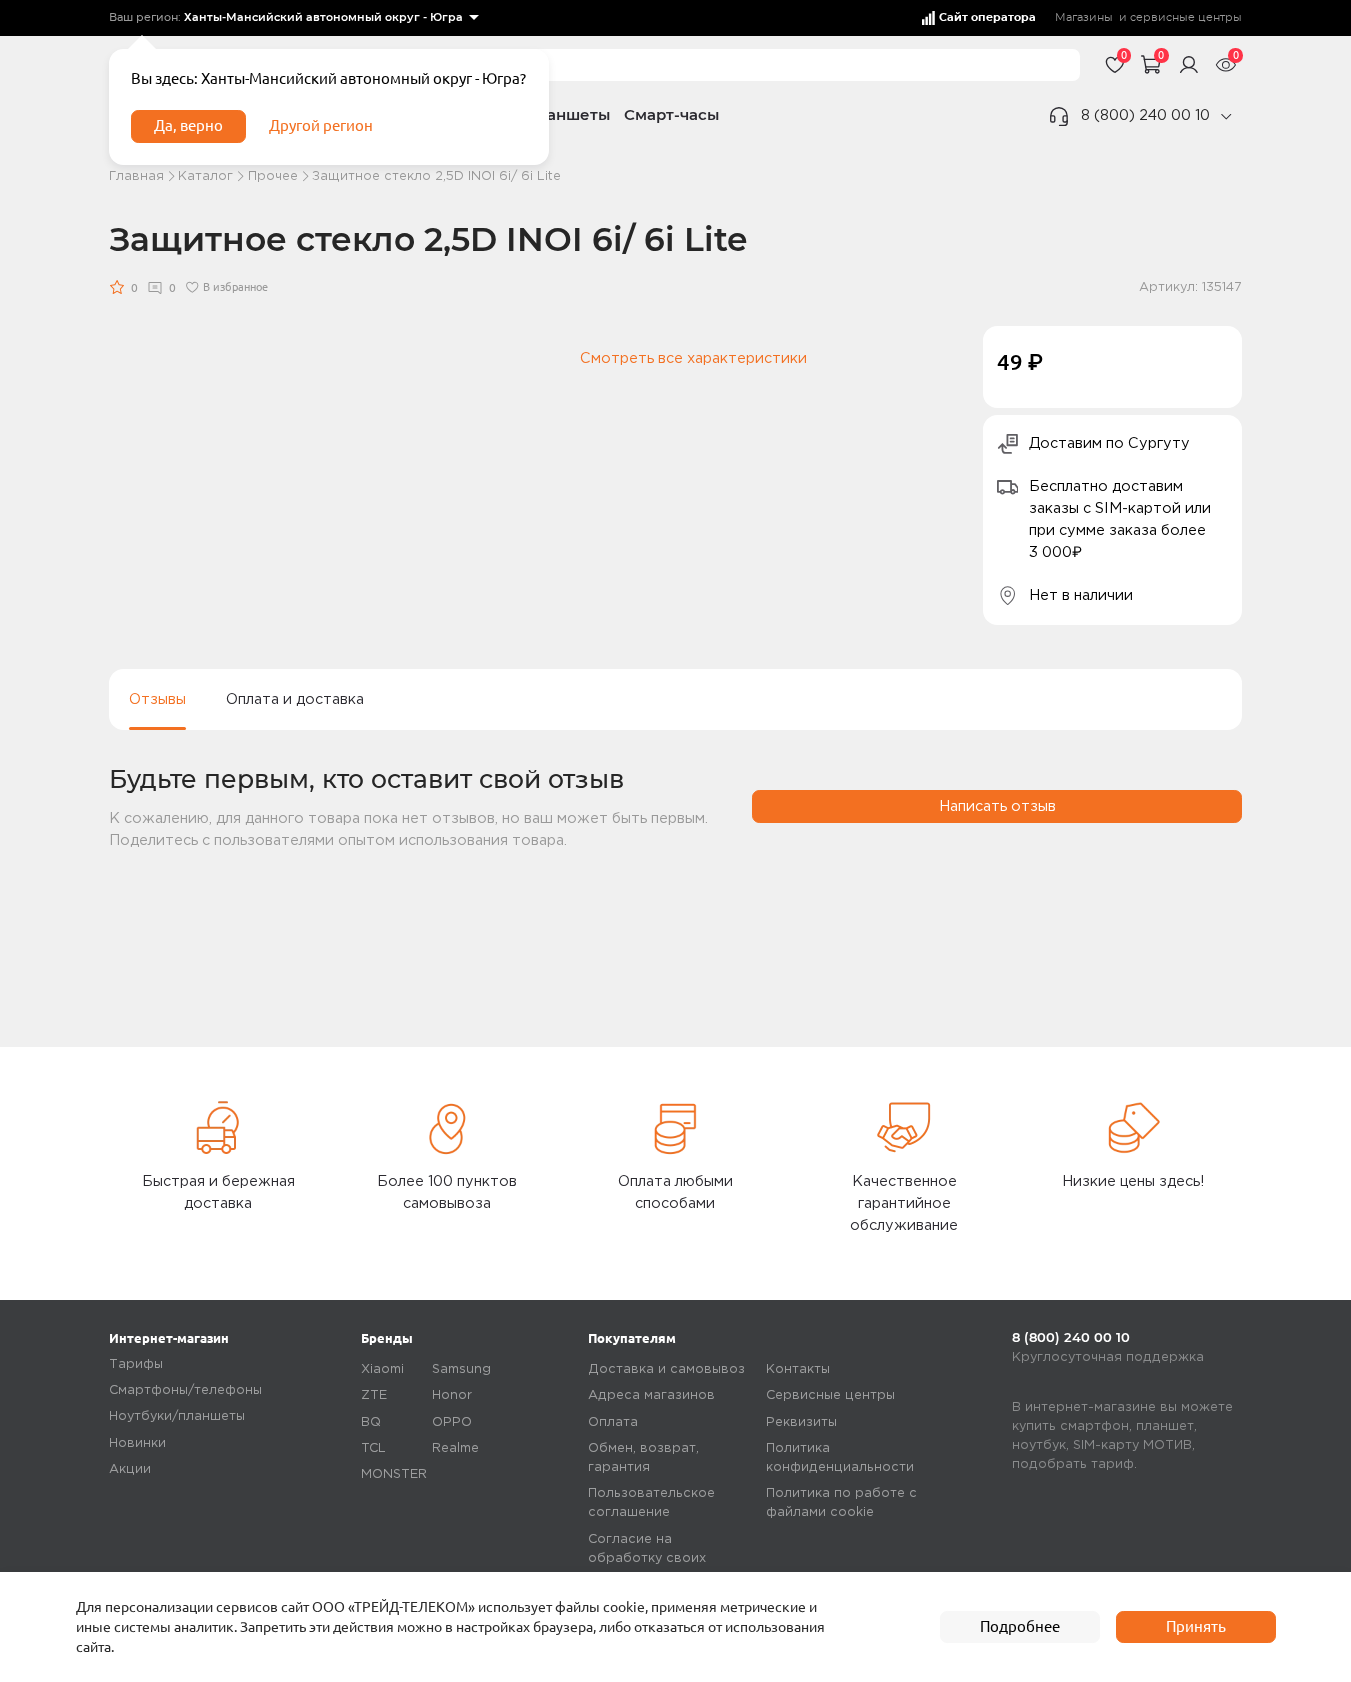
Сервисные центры (830, 1395)
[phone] (1226, 116)
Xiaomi (382, 1369)
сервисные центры (1186, 18)
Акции (130, 1469)
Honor (452, 1395)
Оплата (613, 1422)
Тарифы (136, 1364)
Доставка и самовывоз (666, 1369)
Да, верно (188, 125)
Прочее (273, 176)
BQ (371, 1422)
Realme (455, 1448)
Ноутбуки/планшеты (177, 1416)
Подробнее (1020, 1626)
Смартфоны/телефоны (185, 1390)
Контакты (798, 1369)
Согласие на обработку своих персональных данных (663, 1558)
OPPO (452, 1422)
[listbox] (331, 18)
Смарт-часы (671, 115)
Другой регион (321, 125)
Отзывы (157, 699)
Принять (1196, 1626)
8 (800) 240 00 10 (1145, 115)
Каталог (205, 176)
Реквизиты (801, 1422)
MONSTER (394, 1474)
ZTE (374, 1395)
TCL (373, 1448)
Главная (136, 176)
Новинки (137, 1443)
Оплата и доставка (295, 699)
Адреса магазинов (651, 1395)
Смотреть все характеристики (693, 358)
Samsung (461, 1369)
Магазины (1084, 18)
